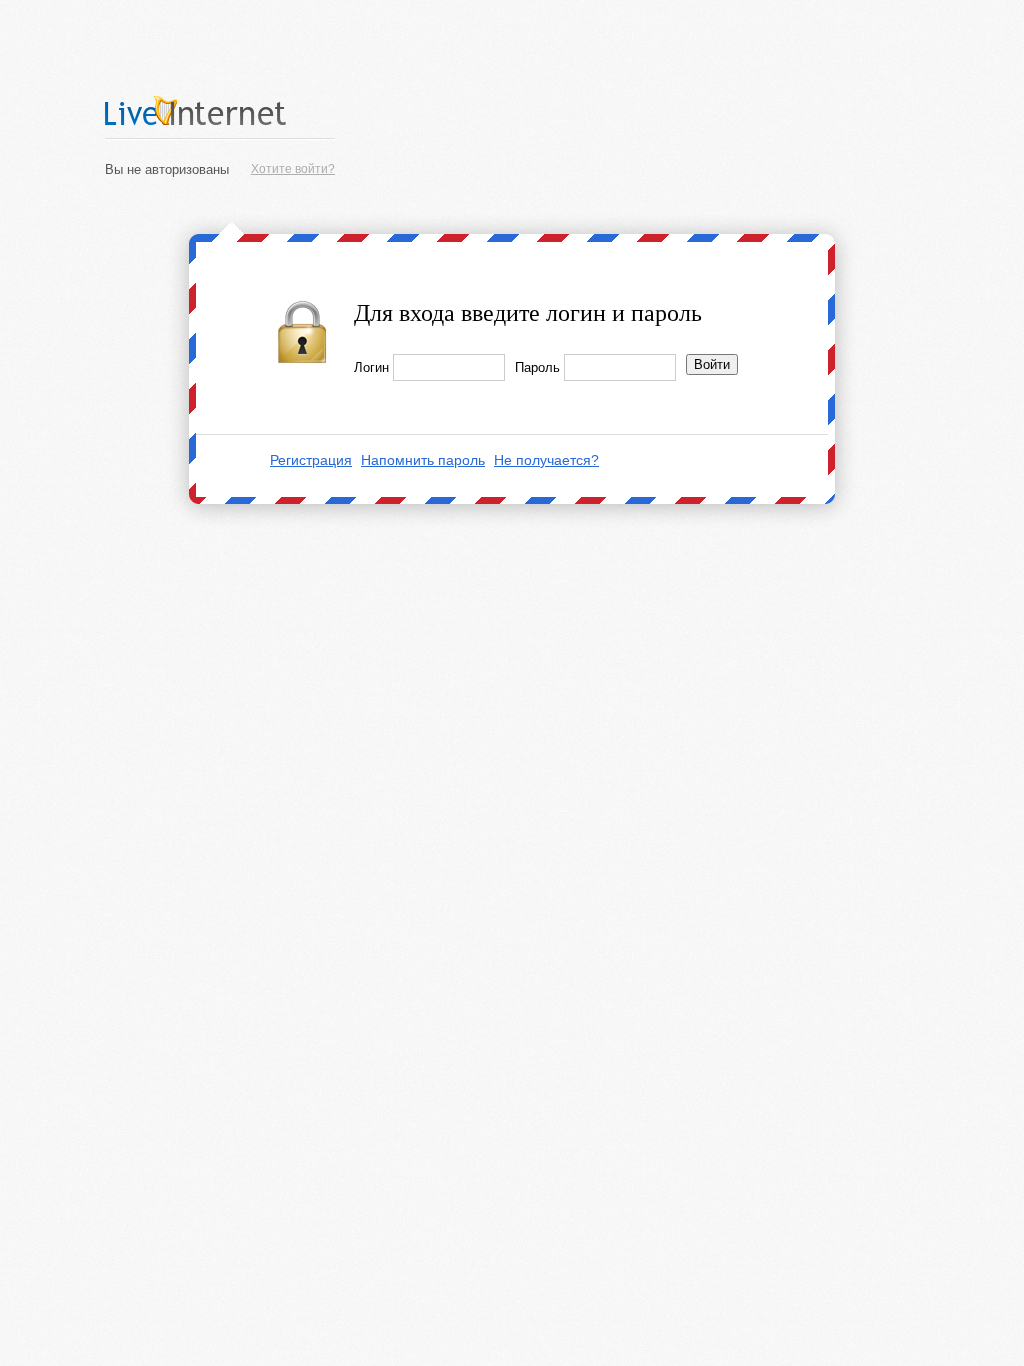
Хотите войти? (293, 169)
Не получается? (546, 460)
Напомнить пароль (423, 460)
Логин (371, 367)
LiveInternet (220, 110)
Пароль (537, 367)
